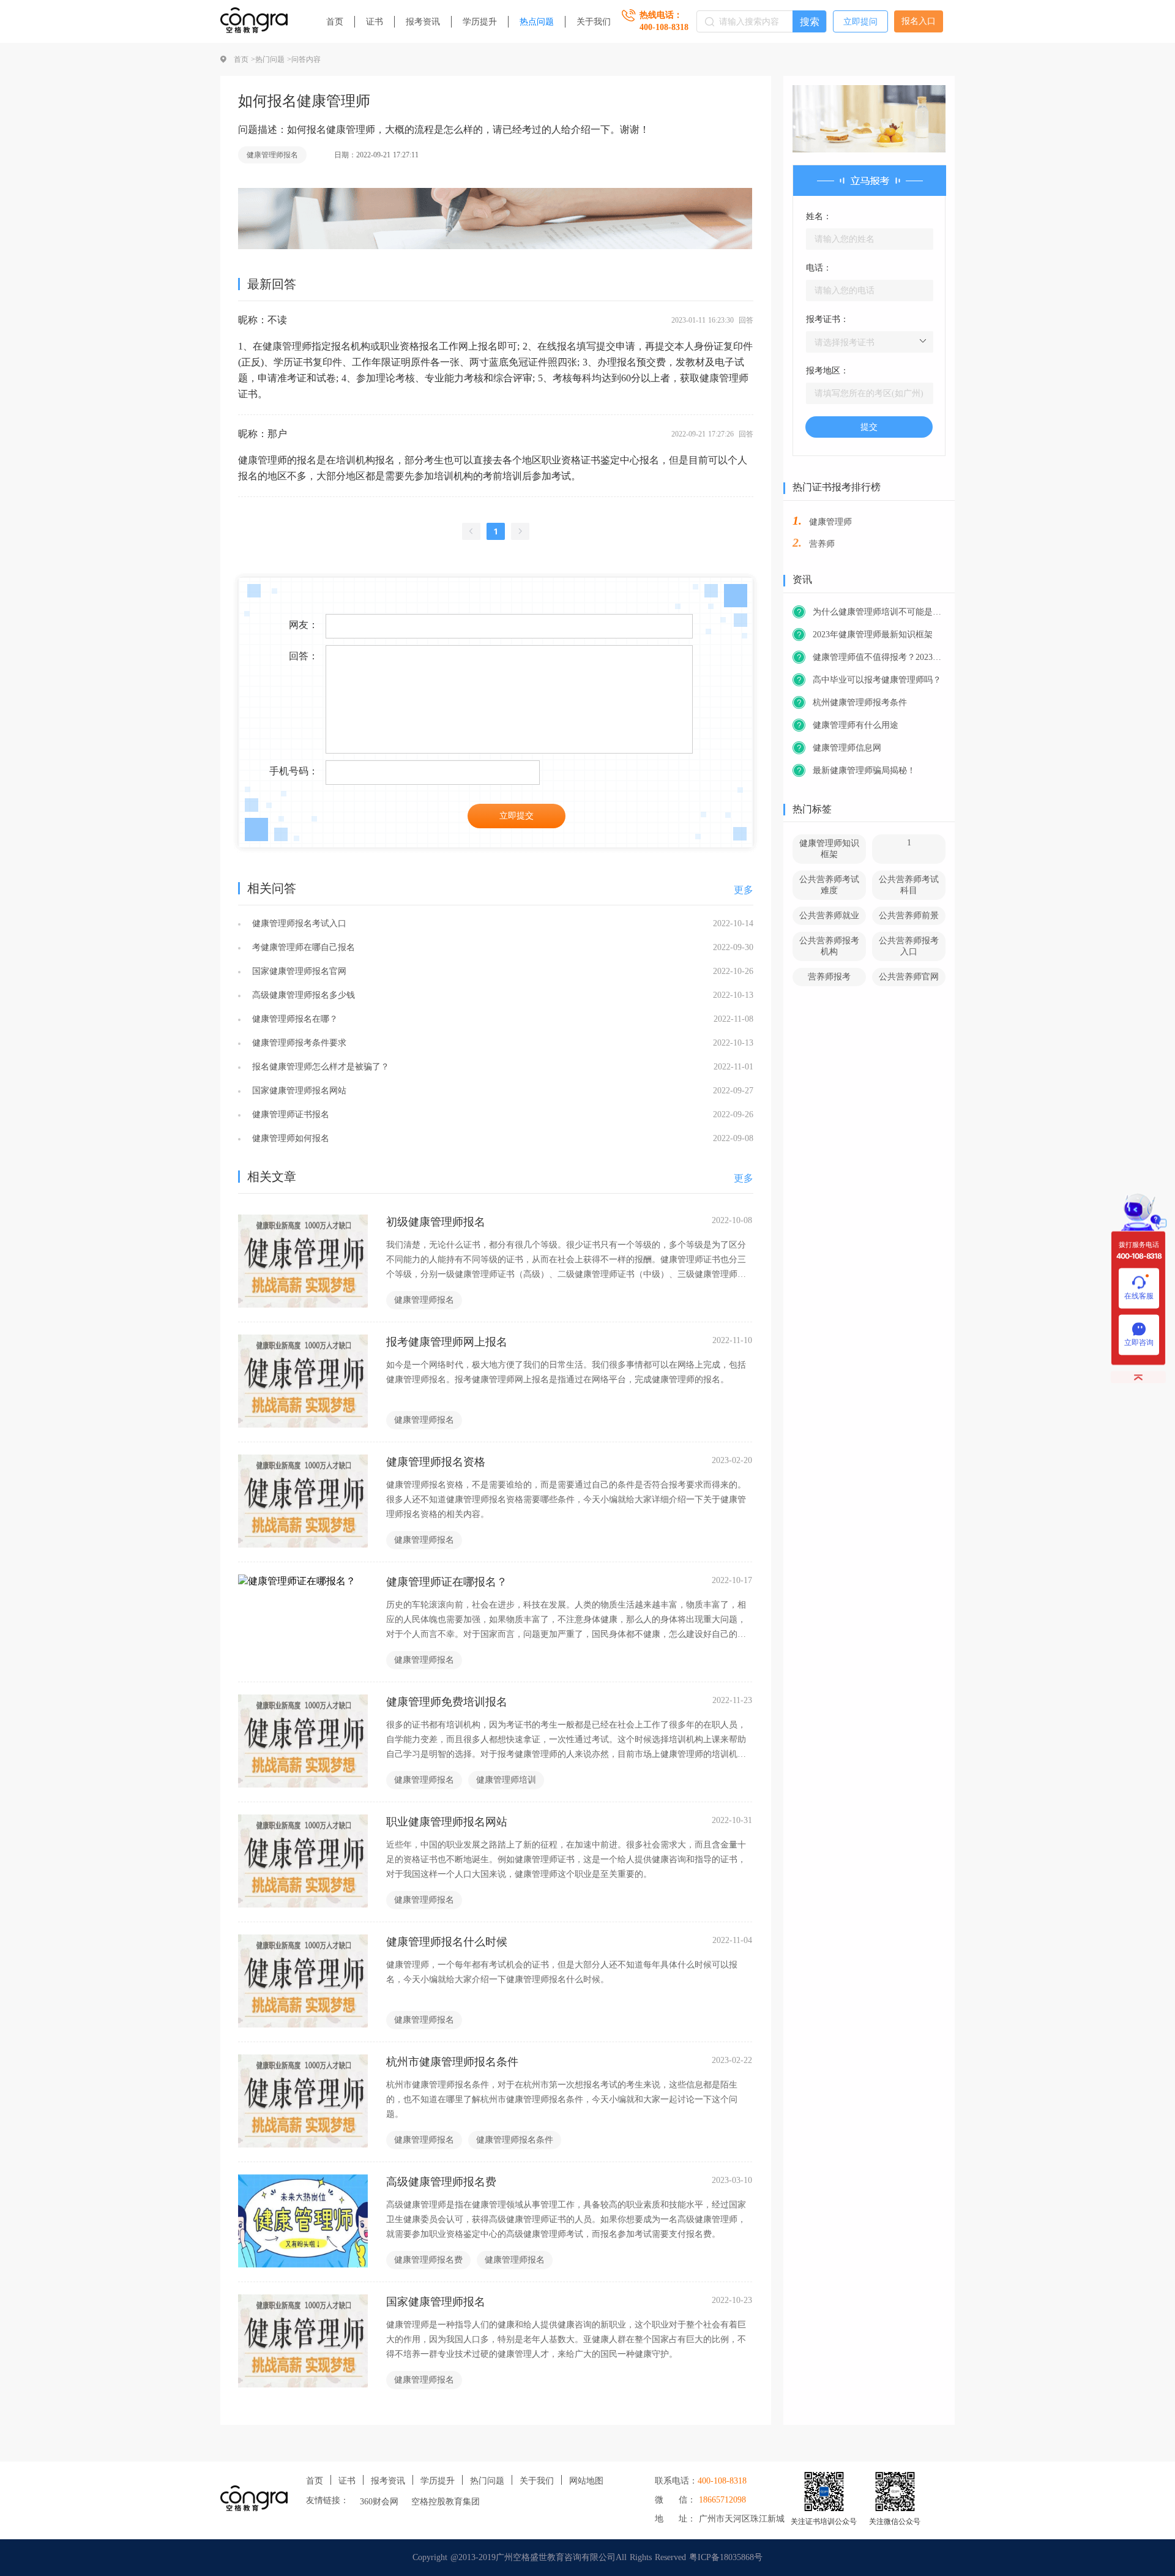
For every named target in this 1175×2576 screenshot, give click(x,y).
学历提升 (480, 22)
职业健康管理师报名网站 (447, 1822)
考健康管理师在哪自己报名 (302, 947)
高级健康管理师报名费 (441, 2182)
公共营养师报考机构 (829, 946)
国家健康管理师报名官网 (298, 971)
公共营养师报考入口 (909, 946)
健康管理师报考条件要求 (298, 1043)
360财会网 (379, 2502)
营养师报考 (829, 977)
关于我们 (594, 22)
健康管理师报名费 (428, 2260)
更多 (744, 890)
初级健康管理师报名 (436, 1222)
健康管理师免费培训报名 (447, 1702)
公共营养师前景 (909, 915)
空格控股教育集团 (446, 2502)
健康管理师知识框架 (829, 849)
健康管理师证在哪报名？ (447, 1582)
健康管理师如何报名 (289, 1138)
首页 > (244, 59)
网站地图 (586, 2481)
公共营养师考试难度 (829, 885)
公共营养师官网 (909, 977)
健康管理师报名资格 (436, 1462)
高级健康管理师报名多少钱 (302, 995)
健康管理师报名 (272, 155)
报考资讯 (423, 22)
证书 (375, 22)
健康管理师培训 (506, 1780)
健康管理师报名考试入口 (298, 923)
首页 (335, 22)
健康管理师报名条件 (515, 2140)
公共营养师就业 (829, 915)
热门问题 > (273, 59)
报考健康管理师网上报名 (447, 1342)
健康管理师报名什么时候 (447, 1942)
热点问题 (537, 22)
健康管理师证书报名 (289, 1114)
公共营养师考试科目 (909, 885)
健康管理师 (830, 522)
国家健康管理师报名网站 (298, 1091)
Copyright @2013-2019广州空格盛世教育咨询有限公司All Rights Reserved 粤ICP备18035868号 (587, 2557)
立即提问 (860, 22)
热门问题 (487, 2481)
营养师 (822, 544)
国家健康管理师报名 (436, 2302)
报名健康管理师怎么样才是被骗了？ (319, 1067)
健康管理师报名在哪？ (293, 1019)
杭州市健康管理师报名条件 (452, 2062)
